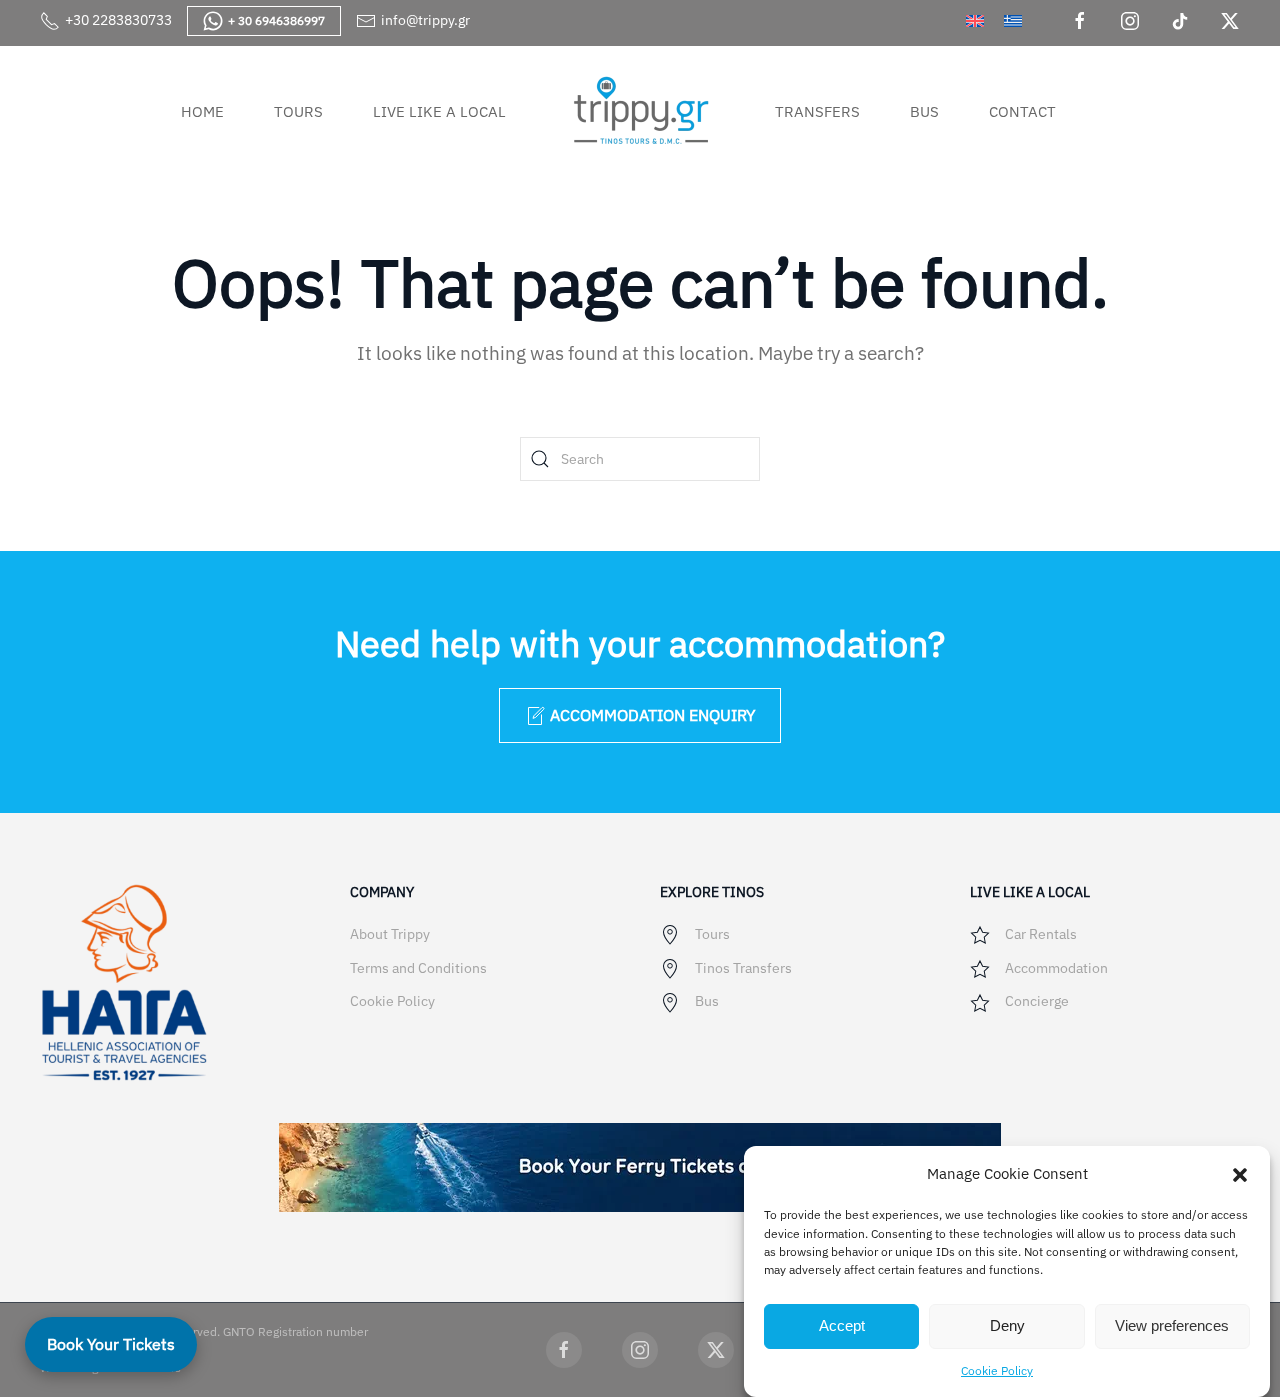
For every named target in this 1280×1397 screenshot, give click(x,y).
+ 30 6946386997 (276, 20)
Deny (1007, 1325)
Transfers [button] (817, 111)
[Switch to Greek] (1013, 20)
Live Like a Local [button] (439, 111)
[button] (1240, 1173)
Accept (842, 1325)
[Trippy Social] (564, 1350)
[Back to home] (640, 111)
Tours (298, 111)
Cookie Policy (997, 1369)
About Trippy (390, 934)
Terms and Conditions (418, 968)
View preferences (1172, 1325)
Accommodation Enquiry (652, 715)
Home (202, 111)
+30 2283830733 (118, 20)
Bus (924, 111)
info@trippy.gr (425, 20)
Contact (1022, 111)
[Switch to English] (975, 20)
